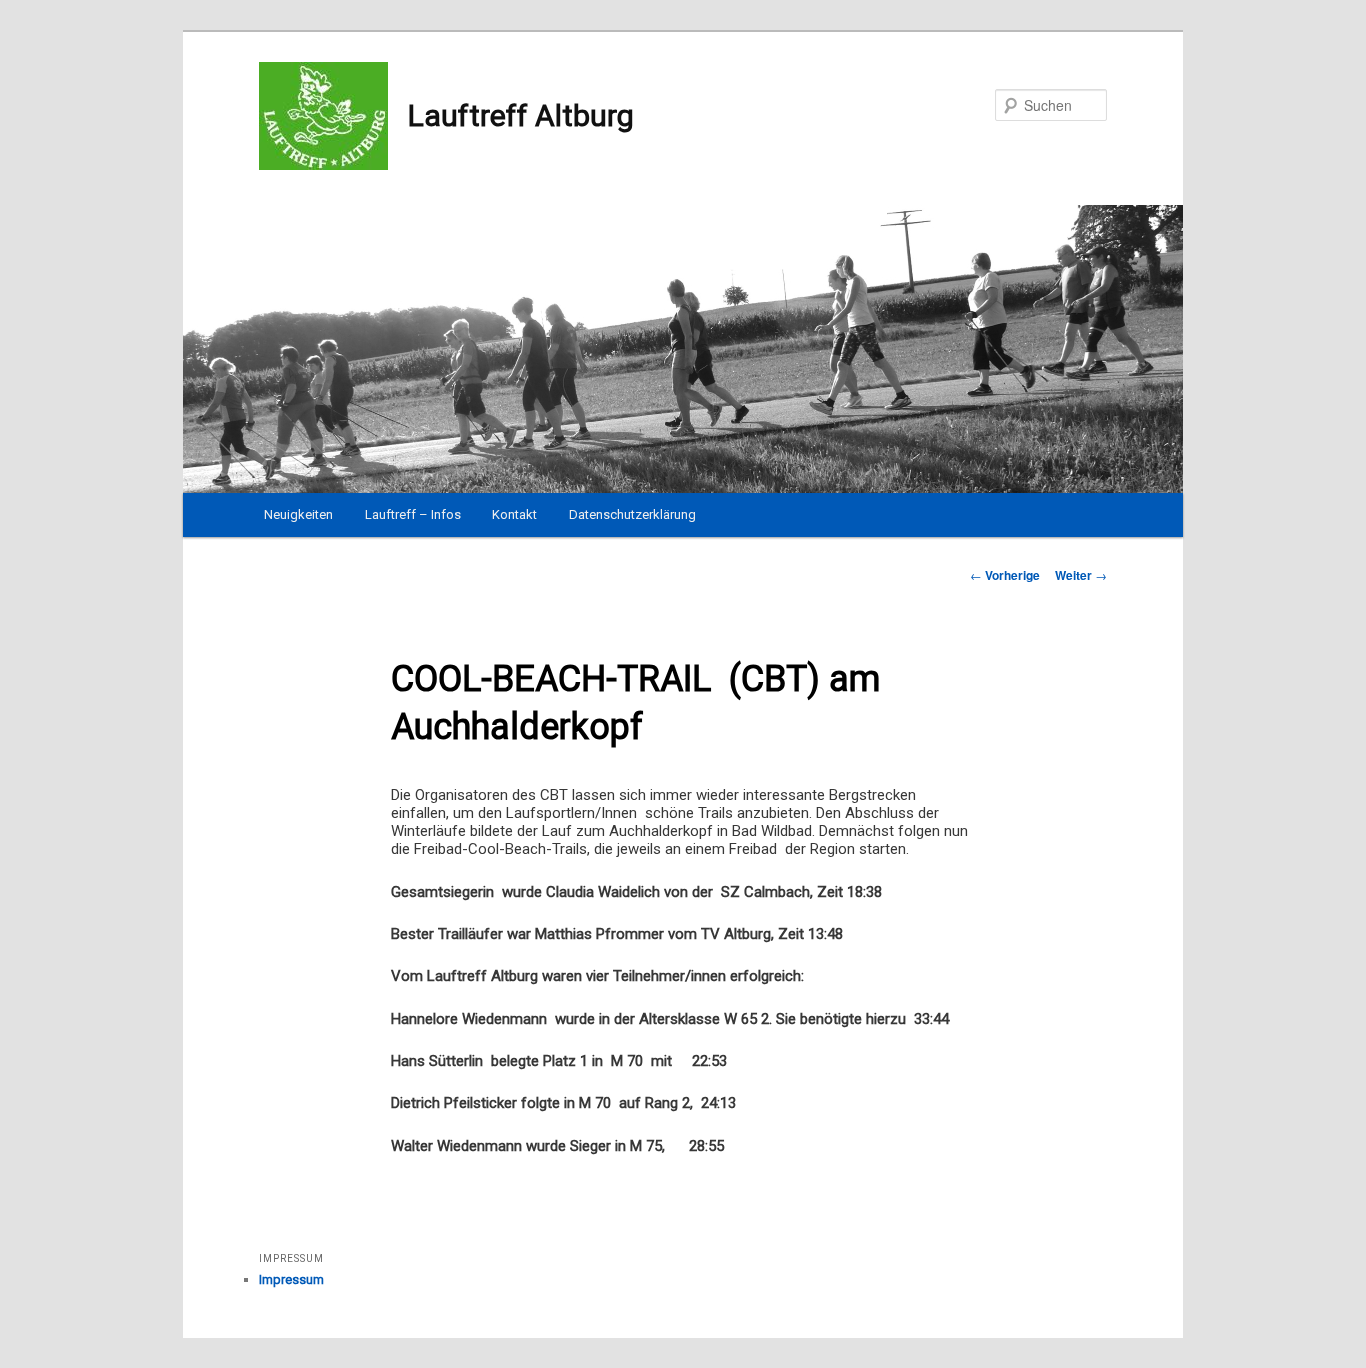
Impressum (291, 1279)
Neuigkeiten (298, 514)
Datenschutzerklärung (632, 514)
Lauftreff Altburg (521, 115)
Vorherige (1005, 575)
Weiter (1081, 575)
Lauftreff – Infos (413, 514)
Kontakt (514, 514)
